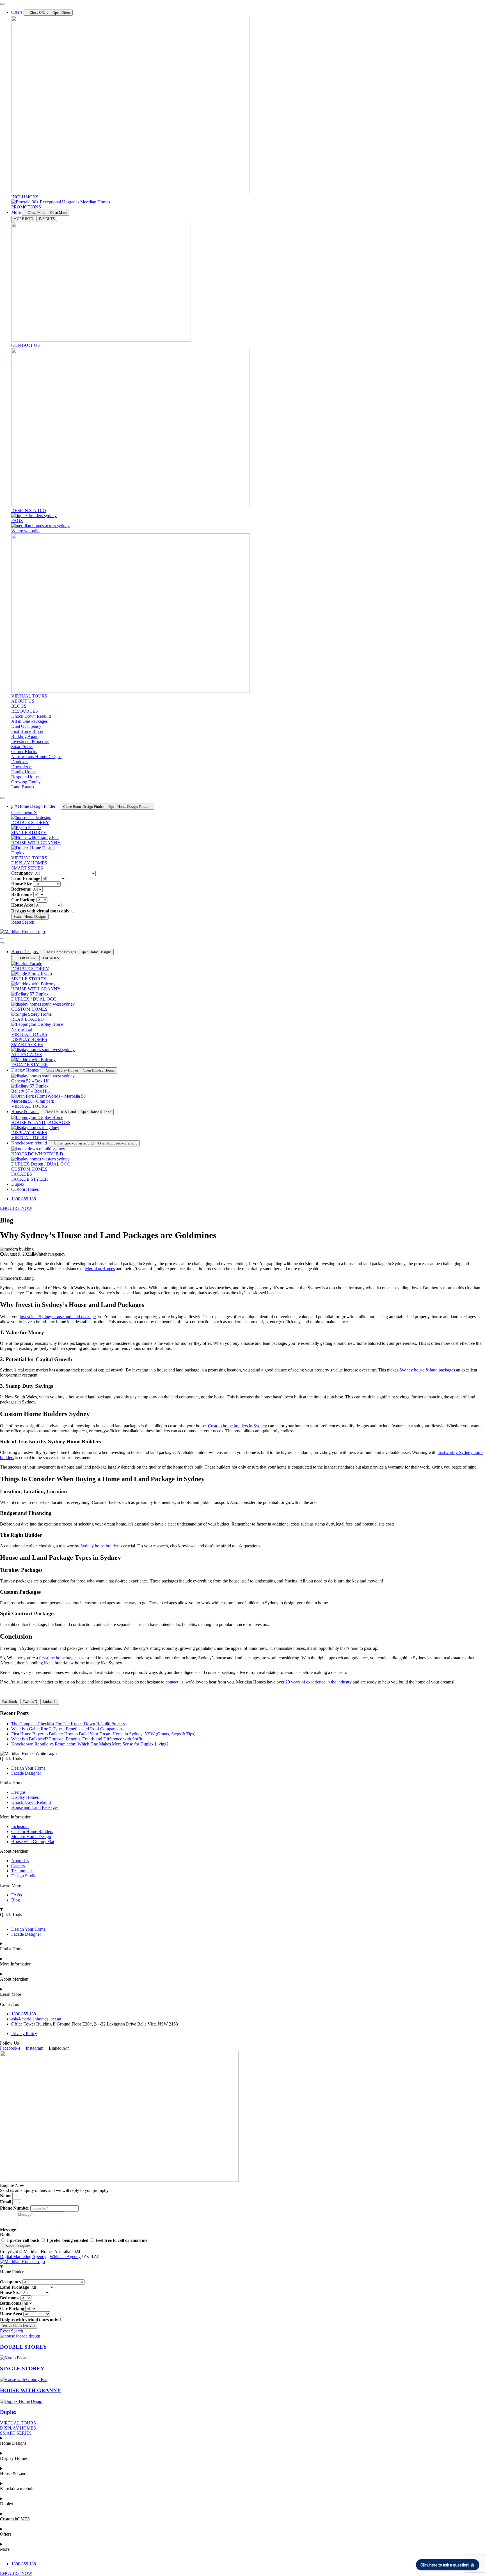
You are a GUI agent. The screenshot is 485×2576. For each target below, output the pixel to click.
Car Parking (23, 900)
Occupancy (22, 873)
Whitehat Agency (65, 2257)
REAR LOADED (28, 1019)
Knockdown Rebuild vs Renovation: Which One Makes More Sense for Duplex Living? (90, 1744)
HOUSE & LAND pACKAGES (41, 1122)
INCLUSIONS (25, 197)
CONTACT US (26, 345)
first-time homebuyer (57, 1658)
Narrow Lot (22, 1029)
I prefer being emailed (68, 2240)
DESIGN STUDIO (29, 511)
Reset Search (23, 922)
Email (6, 2202)
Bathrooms (22, 894)
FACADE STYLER (30, 1065)
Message (9, 2230)
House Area (22, 905)
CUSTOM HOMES (29, 1009)
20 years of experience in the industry (319, 1682)
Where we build (25, 531)
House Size (21, 884)
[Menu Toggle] (2, 4)
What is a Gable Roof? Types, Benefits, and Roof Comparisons (67, 1729)
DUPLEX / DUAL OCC (34, 999)
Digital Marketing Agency (23, 2257)
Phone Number (15, 2208)
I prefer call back (23, 2240)
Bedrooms (21, 889)
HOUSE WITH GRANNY (36, 843)
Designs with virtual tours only (40, 911)
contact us (174, 1682)
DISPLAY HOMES (29, 1133)
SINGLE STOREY (29, 833)
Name (6, 2196)
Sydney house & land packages (427, 1370)
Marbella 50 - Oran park (33, 1101)
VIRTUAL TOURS (29, 696)
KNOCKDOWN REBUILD (37, 1154)
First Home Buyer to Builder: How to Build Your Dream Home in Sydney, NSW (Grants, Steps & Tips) (103, 1734)
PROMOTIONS (26, 207)
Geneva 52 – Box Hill (31, 1081)
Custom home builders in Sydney (237, 1426)
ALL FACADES (27, 1055)
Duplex (18, 853)
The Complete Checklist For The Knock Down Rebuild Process (68, 1724)
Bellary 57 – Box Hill (30, 1091)
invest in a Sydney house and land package (58, 1317)
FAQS (17, 521)
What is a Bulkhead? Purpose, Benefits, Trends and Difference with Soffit (77, 1739)
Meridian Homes (100, 1269)
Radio (6, 2235)
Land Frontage (26, 878)
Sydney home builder (99, 1546)
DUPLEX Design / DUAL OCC (41, 1164)
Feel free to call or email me (121, 2240)
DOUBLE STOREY (30, 823)
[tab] (23, 219)
